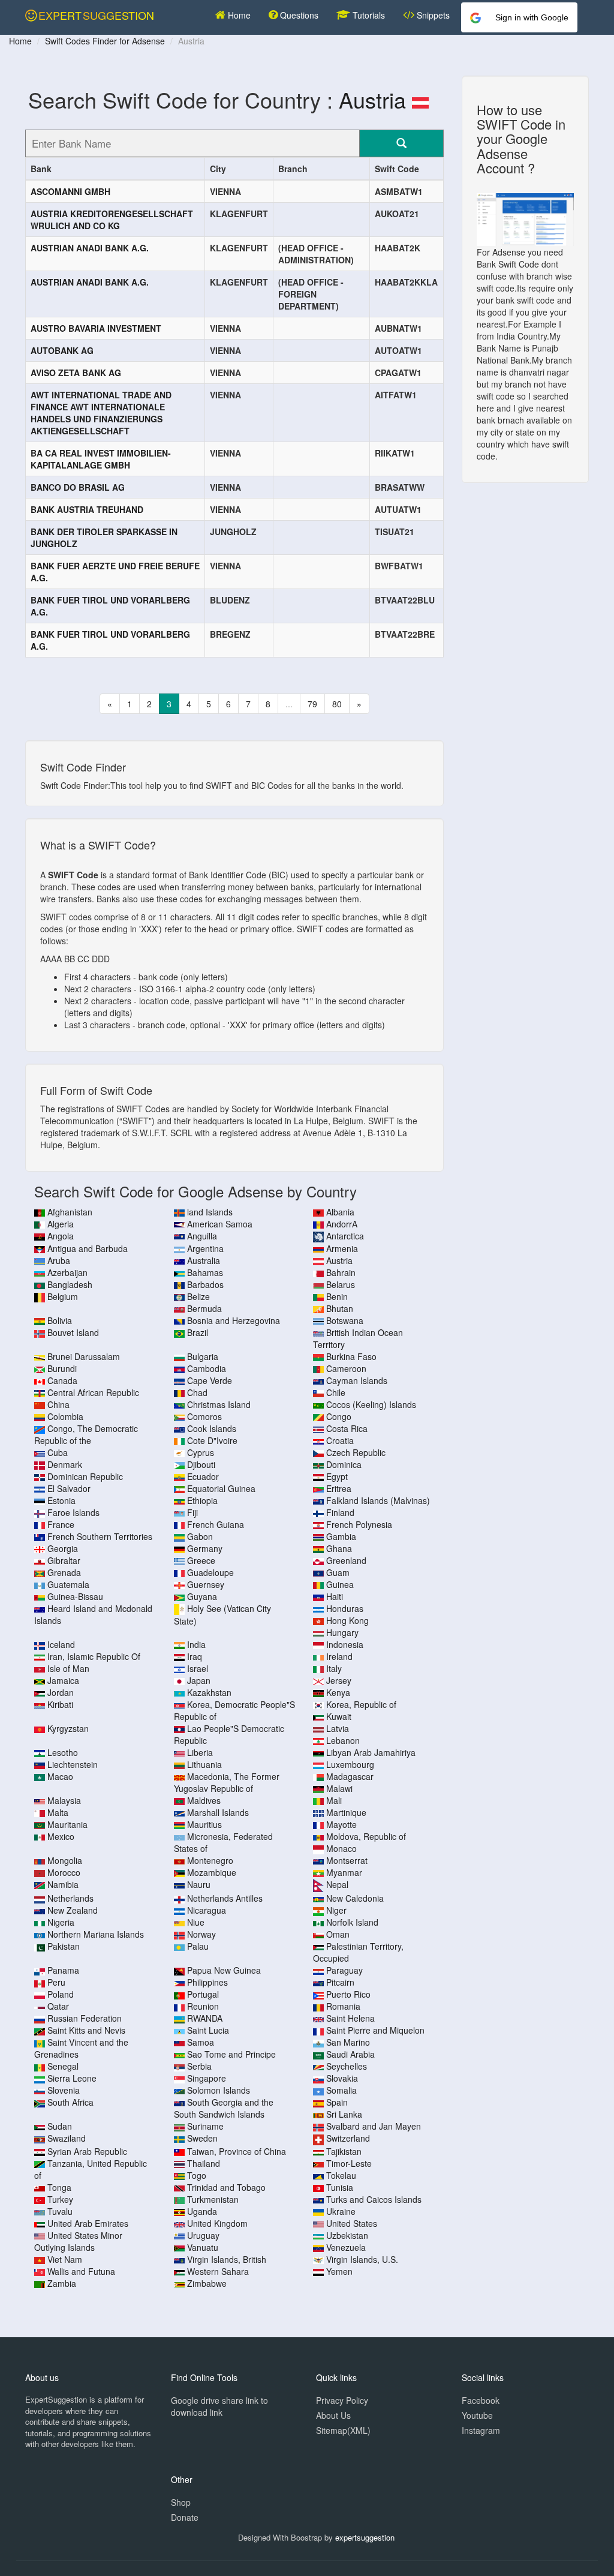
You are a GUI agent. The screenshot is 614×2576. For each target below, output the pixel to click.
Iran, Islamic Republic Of (94, 1656)
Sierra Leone (72, 2078)
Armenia (342, 1248)
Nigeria (61, 1922)
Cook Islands (212, 1428)
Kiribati (60, 1704)
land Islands (210, 1212)
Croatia (340, 1440)
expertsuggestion (365, 2537)
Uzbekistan (347, 2235)
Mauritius (204, 1824)
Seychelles (347, 2066)
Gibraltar (64, 1560)
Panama (63, 1970)
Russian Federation (85, 2018)
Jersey (339, 1680)
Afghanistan (70, 1212)
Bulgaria (203, 1356)
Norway (201, 1934)
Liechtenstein (73, 1764)
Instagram (481, 2430)
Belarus (341, 1284)
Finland (340, 1512)
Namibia (63, 1884)
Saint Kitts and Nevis (86, 2030)
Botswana (345, 1320)
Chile (336, 1392)
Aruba (59, 1260)
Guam (338, 1572)
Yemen (339, 2271)
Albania (340, 1212)
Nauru (199, 1884)
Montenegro (210, 1860)
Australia (204, 1260)
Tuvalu (60, 2211)
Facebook (481, 2400)
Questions (298, 15)
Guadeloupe (210, 1572)
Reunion (203, 2006)
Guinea (340, 1584)
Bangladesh (70, 1284)
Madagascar (350, 1776)
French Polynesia (359, 1524)
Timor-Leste (349, 2163)
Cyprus (201, 1452)
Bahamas (205, 1272)
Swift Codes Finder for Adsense (105, 41)
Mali (334, 1800)
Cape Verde (210, 1380)
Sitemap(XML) (343, 2430)
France (61, 1524)
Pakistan (64, 1946)
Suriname (205, 2126)
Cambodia (207, 1368)
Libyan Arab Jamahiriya (371, 1752)
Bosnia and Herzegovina (234, 1320)
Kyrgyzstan (68, 1728)
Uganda (202, 2211)
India (196, 1644)
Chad (197, 1392)
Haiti (335, 1596)
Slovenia (64, 2090)
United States (352, 2223)
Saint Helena (350, 2018)
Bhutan (340, 1308)
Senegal (63, 2066)
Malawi (339, 1788)
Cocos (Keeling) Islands (371, 1404)
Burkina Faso (351, 1356)
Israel (198, 1668)
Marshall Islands (218, 1812)
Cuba (58, 1452)
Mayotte (341, 1824)
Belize (198, 1296)
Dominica (344, 1464)
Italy (334, 1668)
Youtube (477, 2415)
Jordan (61, 1692)
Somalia (341, 2090)
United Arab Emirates (88, 2223)
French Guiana (216, 1524)
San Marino (348, 2042)
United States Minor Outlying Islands (78, 2241)
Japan (199, 1680)
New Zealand (73, 1910)
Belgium (63, 1296)
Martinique (346, 1812)
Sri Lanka (344, 2114)
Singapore (207, 2078)
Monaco (341, 1848)
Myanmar (344, 1872)
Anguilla (202, 1236)
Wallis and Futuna (81, 2271)
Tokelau (341, 2175)
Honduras (345, 1608)
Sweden (202, 2138)
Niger (336, 1910)
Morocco (64, 1872)
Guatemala (68, 1584)
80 (337, 704)
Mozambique (212, 1872)
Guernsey (206, 1584)
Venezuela (346, 2247)
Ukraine (341, 2211)
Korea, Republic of (361, 1704)
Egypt (337, 1476)
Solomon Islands (219, 2090)
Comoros (204, 1416)
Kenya (338, 1692)
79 (312, 704)
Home (238, 15)
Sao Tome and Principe (231, 2054)
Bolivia (60, 1320)
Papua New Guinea (224, 1970)
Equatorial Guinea (221, 1488)
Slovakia (342, 2078)
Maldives (204, 1800)
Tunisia (340, 2187)
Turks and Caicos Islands (374, 2199)
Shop (181, 2502)
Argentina (205, 1248)
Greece (201, 1560)
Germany (205, 1548)
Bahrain (341, 1272)
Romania (343, 2006)
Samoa (201, 2042)
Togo (197, 2175)
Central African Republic (93, 1392)
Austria (372, 99)
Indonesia (345, 1644)
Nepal (337, 1884)
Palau (198, 1946)
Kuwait (339, 1716)
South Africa (70, 2102)
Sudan (60, 2126)
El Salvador (69, 1488)
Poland (61, 1994)
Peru (56, 1982)
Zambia (62, 2283)
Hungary (342, 1632)
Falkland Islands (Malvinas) (378, 1500)
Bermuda (204, 1308)
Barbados (205, 1284)
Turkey (60, 2199)
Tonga (59, 2187)
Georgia (63, 1548)
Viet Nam (65, 2259)
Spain (337, 2102)
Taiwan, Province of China (237, 2151)
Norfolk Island (352, 1922)
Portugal (203, 1994)
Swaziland (67, 2138)
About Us (333, 2415)
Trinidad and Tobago (226, 2187)
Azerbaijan (67, 1272)
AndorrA (342, 1224)
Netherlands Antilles (225, 1898)
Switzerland (348, 2138)
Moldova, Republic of (366, 1836)
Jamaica (63, 1680)
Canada (62, 1380)
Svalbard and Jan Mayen (374, 2126)
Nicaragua (207, 1910)
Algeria (61, 1224)
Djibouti (201, 1464)
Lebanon (343, 1740)
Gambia (341, 1536)
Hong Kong (347, 1620)
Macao (60, 1776)
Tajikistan (344, 2151)
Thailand (204, 2163)
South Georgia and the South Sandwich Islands (224, 2108)
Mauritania (67, 1824)
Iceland (61, 1644)
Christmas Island (219, 1404)
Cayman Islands (357, 1380)
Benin (337, 1296)
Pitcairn (340, 1982)
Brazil (198, 1332)
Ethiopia (202, 1500)
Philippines (207, 1982)
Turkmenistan (213, 2199)
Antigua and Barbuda (88, 1248)
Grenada (64, 1572)
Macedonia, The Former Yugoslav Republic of (227, 1782)
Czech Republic (356, 1452)
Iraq (195, 1656)
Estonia (61, 1500)
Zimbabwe (207, 2283)
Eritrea (339, 1488)
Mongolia (65, 1860)
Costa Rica (347, 1428)
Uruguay (203, 2235)
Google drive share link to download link (219, 2406)
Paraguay (344, 1970)
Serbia (199, 2066)
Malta (58, 1812)
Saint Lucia (208, 2030)
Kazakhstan (209, 1692)
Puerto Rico (348, 1994)
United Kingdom (217, 2223)
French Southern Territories (100, 1536)
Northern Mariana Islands (96, 1934)
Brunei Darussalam (84, 1356)
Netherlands (70, 1898)
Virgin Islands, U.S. (362, 2259)
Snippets (432, 15)
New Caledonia (355, 1898)
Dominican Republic (85, 1476)
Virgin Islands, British (227, 2259)
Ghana (339, 1548)
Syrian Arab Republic (87, 2151)
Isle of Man (68, 1668)
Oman (338, 1934)
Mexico (61, 1836)
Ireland (339, 1656)
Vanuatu (203, 2247)
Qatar (58, 2006)
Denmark (65, 1464)
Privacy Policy (342, 2400)
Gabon (200, 1536)
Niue (196, 1922)
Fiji (192, 1512)
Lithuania (204, 1764)
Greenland (346, 1560)
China (58, 1404)
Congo (339, 1416)
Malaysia (64, 1800)
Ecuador (203, 1476)
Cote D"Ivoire (212, 1440)
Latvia (338, 1728)
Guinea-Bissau (75, 1596)
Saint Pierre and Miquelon (375, 2030)
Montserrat (347, 1860)
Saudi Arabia (350, 2054)
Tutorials (368, 15)
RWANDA (205, 2018)
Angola (61, 1236)
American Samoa (220, 1224)
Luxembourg (350, 1764)
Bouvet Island (73, 1332)
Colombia (65, 1416)
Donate (185, 2517)
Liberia (200, 1752)
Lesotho (63, 1752)
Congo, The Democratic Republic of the (86, 1434)
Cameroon (346, 1368)
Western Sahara (218, 2271)
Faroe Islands (73, 1512)
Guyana (202, 1596)
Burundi (62, 1368)
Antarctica (345, 1236)
